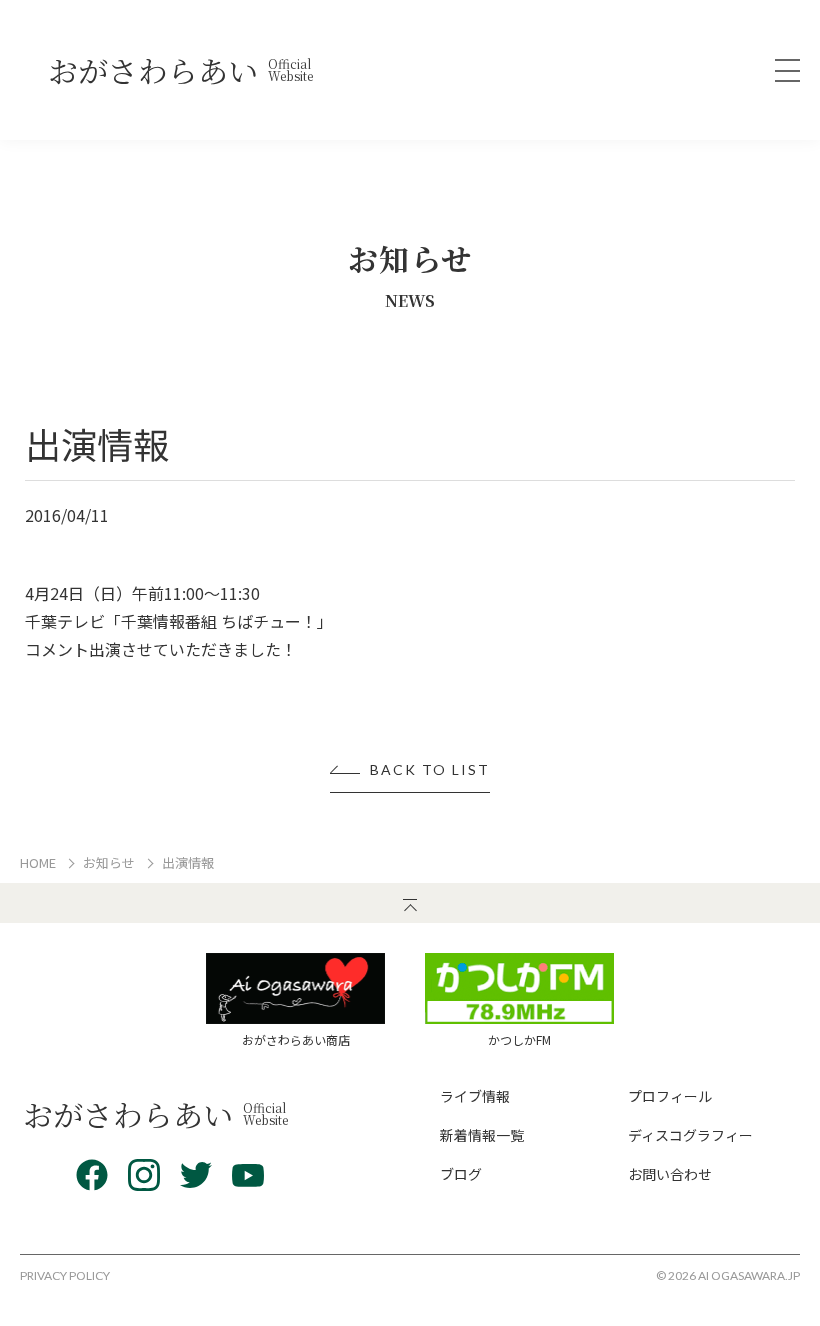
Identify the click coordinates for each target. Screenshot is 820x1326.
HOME (38, 862)
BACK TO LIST (430, 770)
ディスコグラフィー (690, 1135)
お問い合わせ (670, 1174)
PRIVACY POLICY (65, 1275)
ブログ (461, 1174)
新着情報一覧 (482, 1135)
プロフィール (670, 1096)
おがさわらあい (180, 70)
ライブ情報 (475, 1096)
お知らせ (109, 862)
